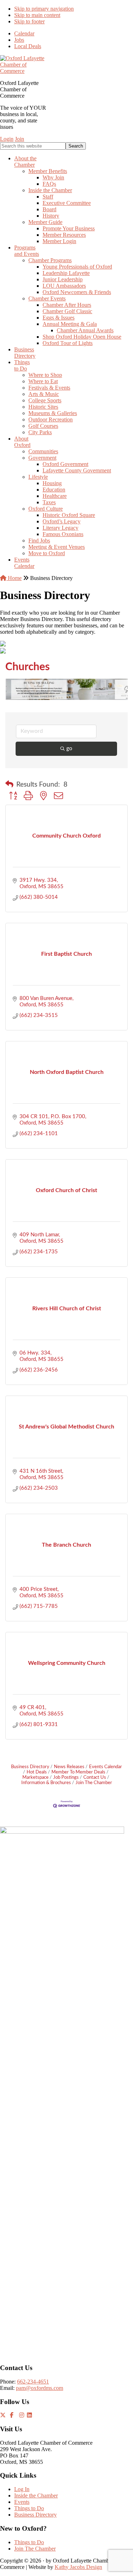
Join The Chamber (94, 1783)
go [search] (69, 749)
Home (14, 578)
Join (20, 139)
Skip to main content (37, 15)
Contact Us (95, 1777)
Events (22, 2502)
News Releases (69, 1767)
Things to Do (29, 2508)
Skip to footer (29, 21)
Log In (22, 2489)
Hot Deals (37, 1772)
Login (7, 139)
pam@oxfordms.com (40, 2388)
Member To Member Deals (78, 1772)
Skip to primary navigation (44, 9)
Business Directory (30, 1767)
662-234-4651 (33, 2382)
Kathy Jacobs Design (78, 2567)
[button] (9, 785)
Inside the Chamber (36, 2495)
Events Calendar (106, 1767)
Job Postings (66, 1777)
